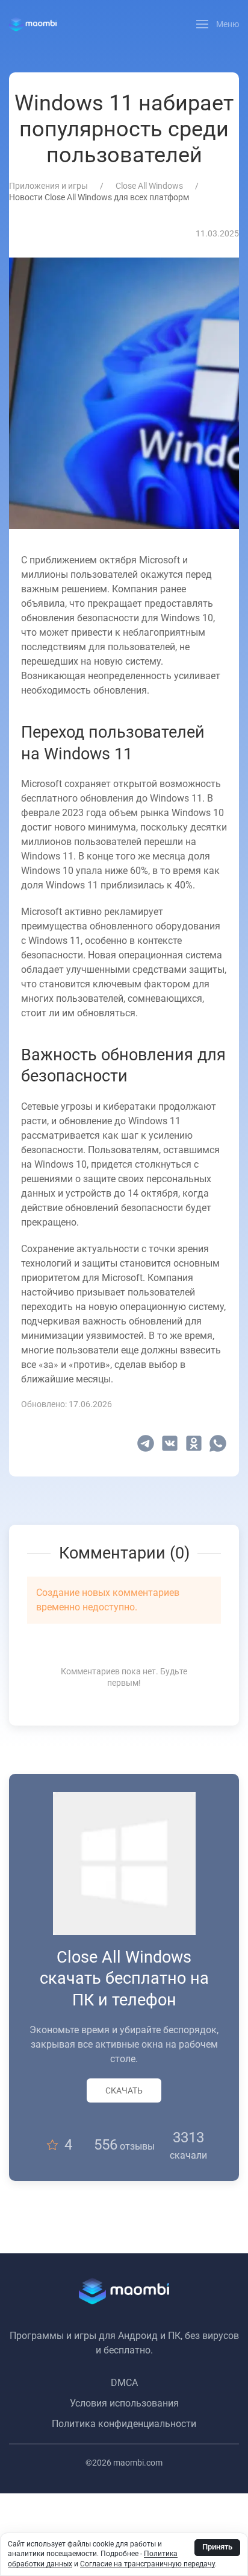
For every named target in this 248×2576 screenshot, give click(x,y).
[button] (218, 24)
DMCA (124, 2383)
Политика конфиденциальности (124, 2424)
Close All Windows (149, 186)
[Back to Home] (33, 24)
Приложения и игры (48, 186)
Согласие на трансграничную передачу (147, 2564)
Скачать (124, 2090)
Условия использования (124, 2403)
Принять (217, 2547)
